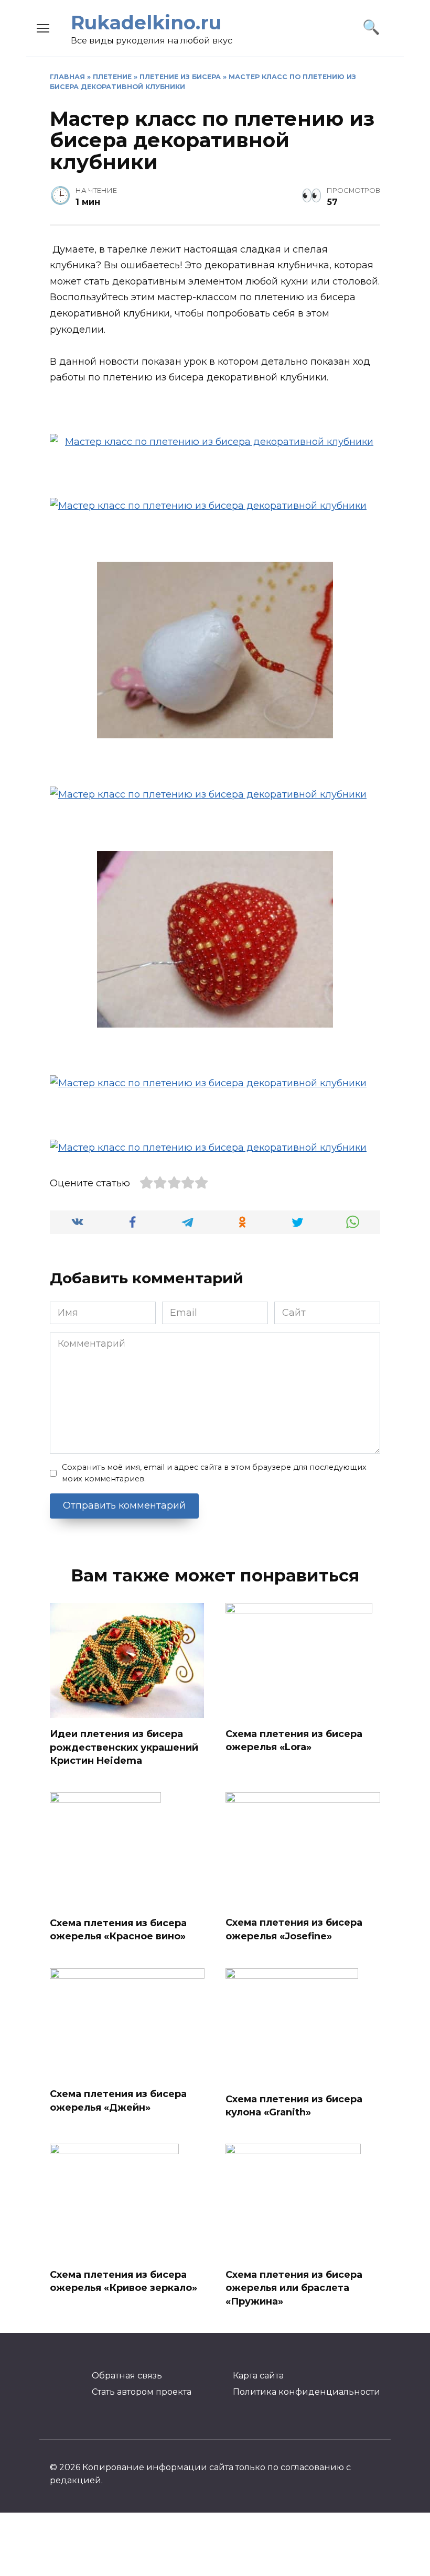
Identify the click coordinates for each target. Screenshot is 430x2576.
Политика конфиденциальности (307, 2392)
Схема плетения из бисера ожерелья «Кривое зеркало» (123, 2281)
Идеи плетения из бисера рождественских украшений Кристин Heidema (124, 1747)
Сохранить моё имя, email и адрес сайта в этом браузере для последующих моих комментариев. (214, 1473)
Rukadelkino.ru (146, 23)
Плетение (112, 77)
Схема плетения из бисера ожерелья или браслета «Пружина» (294, 2288)
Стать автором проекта (142, 2392)
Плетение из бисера (180, 77)
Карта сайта (258, 2375)
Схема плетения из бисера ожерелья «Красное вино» (118, 1930)
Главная (67, 77)
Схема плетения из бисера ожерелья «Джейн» (118, 2100)
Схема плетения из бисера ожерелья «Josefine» (294, 1929)
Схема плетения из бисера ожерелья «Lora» (294, 1740)
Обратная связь (127, 2375)
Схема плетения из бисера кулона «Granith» (294, 2106)
